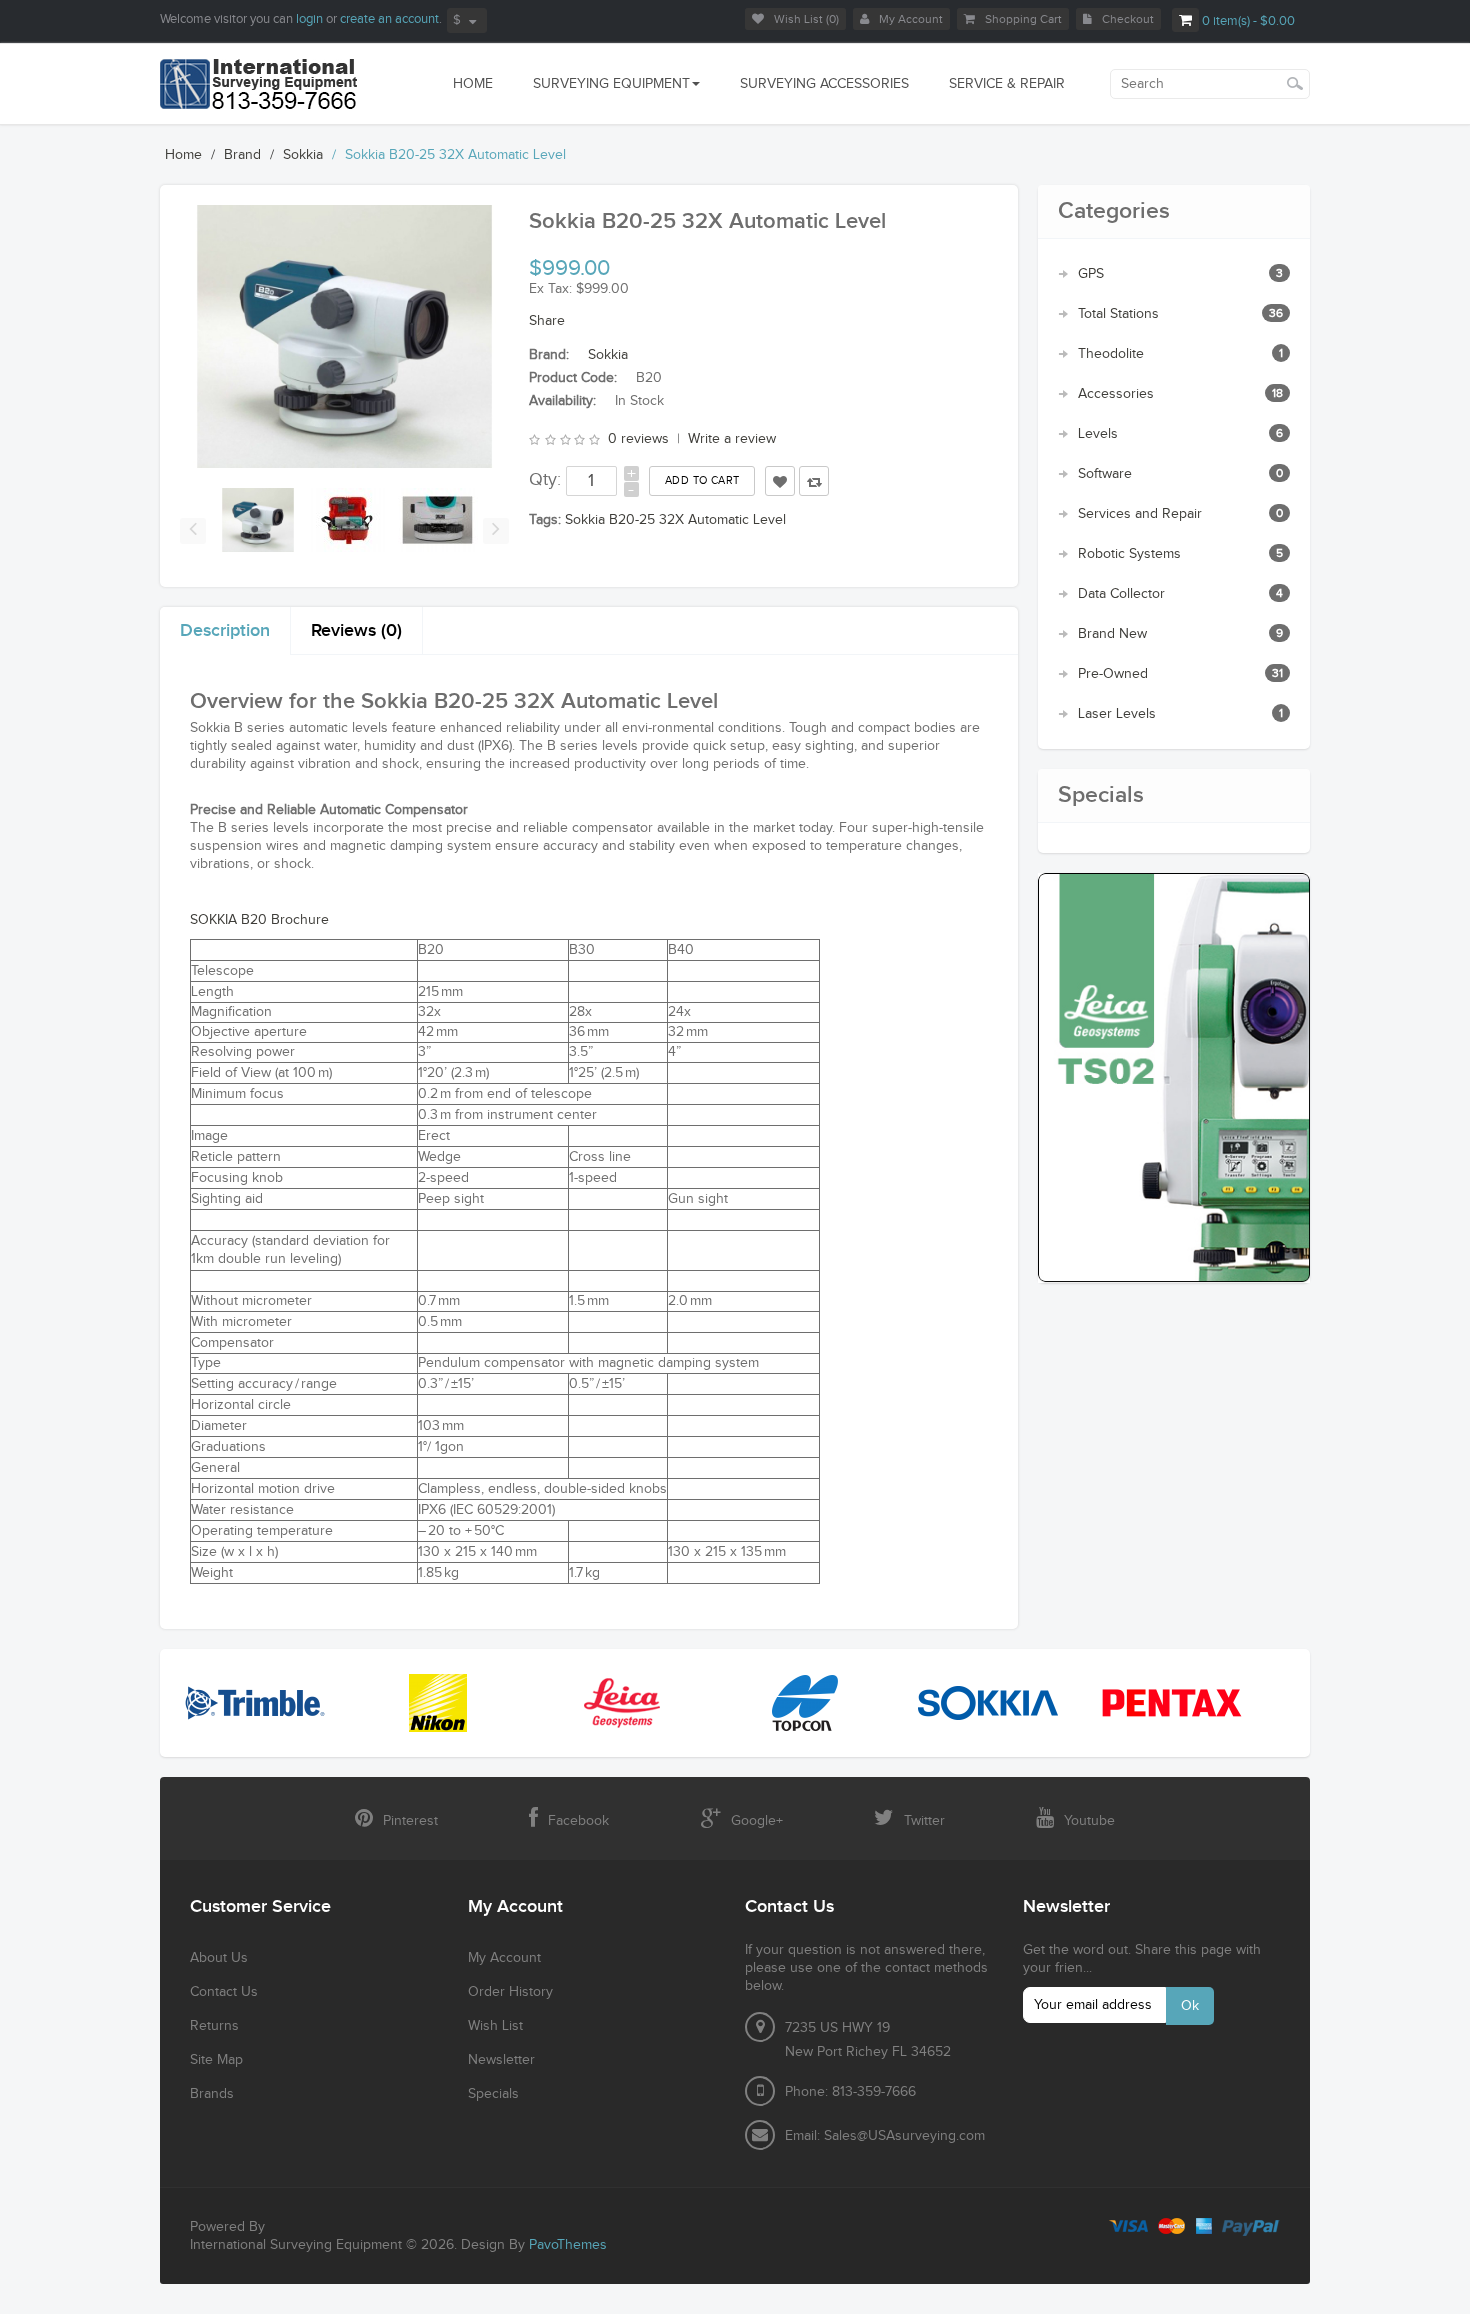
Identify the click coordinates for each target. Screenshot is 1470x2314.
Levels (1098, 434)
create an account (389, 19)
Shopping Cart (1023, 19)
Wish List (495, 2026)
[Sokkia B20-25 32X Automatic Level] (258, 520)
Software (1105, 474)
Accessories (1116, 394)
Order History (510, 1992)
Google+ (757, 1821)
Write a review (732, 439)
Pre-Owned (1113, 674)
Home (183, 155)
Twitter (924, 1821)
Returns (214, 2026)
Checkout (1128, 19)
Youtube (1089, 1821)
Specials (493, 2094)
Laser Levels (1117, 714)
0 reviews (638, 439)
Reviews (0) (356, 630)
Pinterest (410, 1821)
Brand (242, 155)
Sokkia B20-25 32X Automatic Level (455, 155)
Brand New (1112, 634)
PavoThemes (568, 2245)
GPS (1091, 274)
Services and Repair (1140, 514)
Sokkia (303, 155)
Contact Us (224, 1992)
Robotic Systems (1129, 554)
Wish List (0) (806, 19)
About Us (219, 1958)
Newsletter (501, 2060)
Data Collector (1121, 594)
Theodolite (1111, 354)
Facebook (578, 1821)
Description (225, 630)
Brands (212, 2094)
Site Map (216, 2060)
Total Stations (1118, 314)
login (309, 19)
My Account (911, 19)
